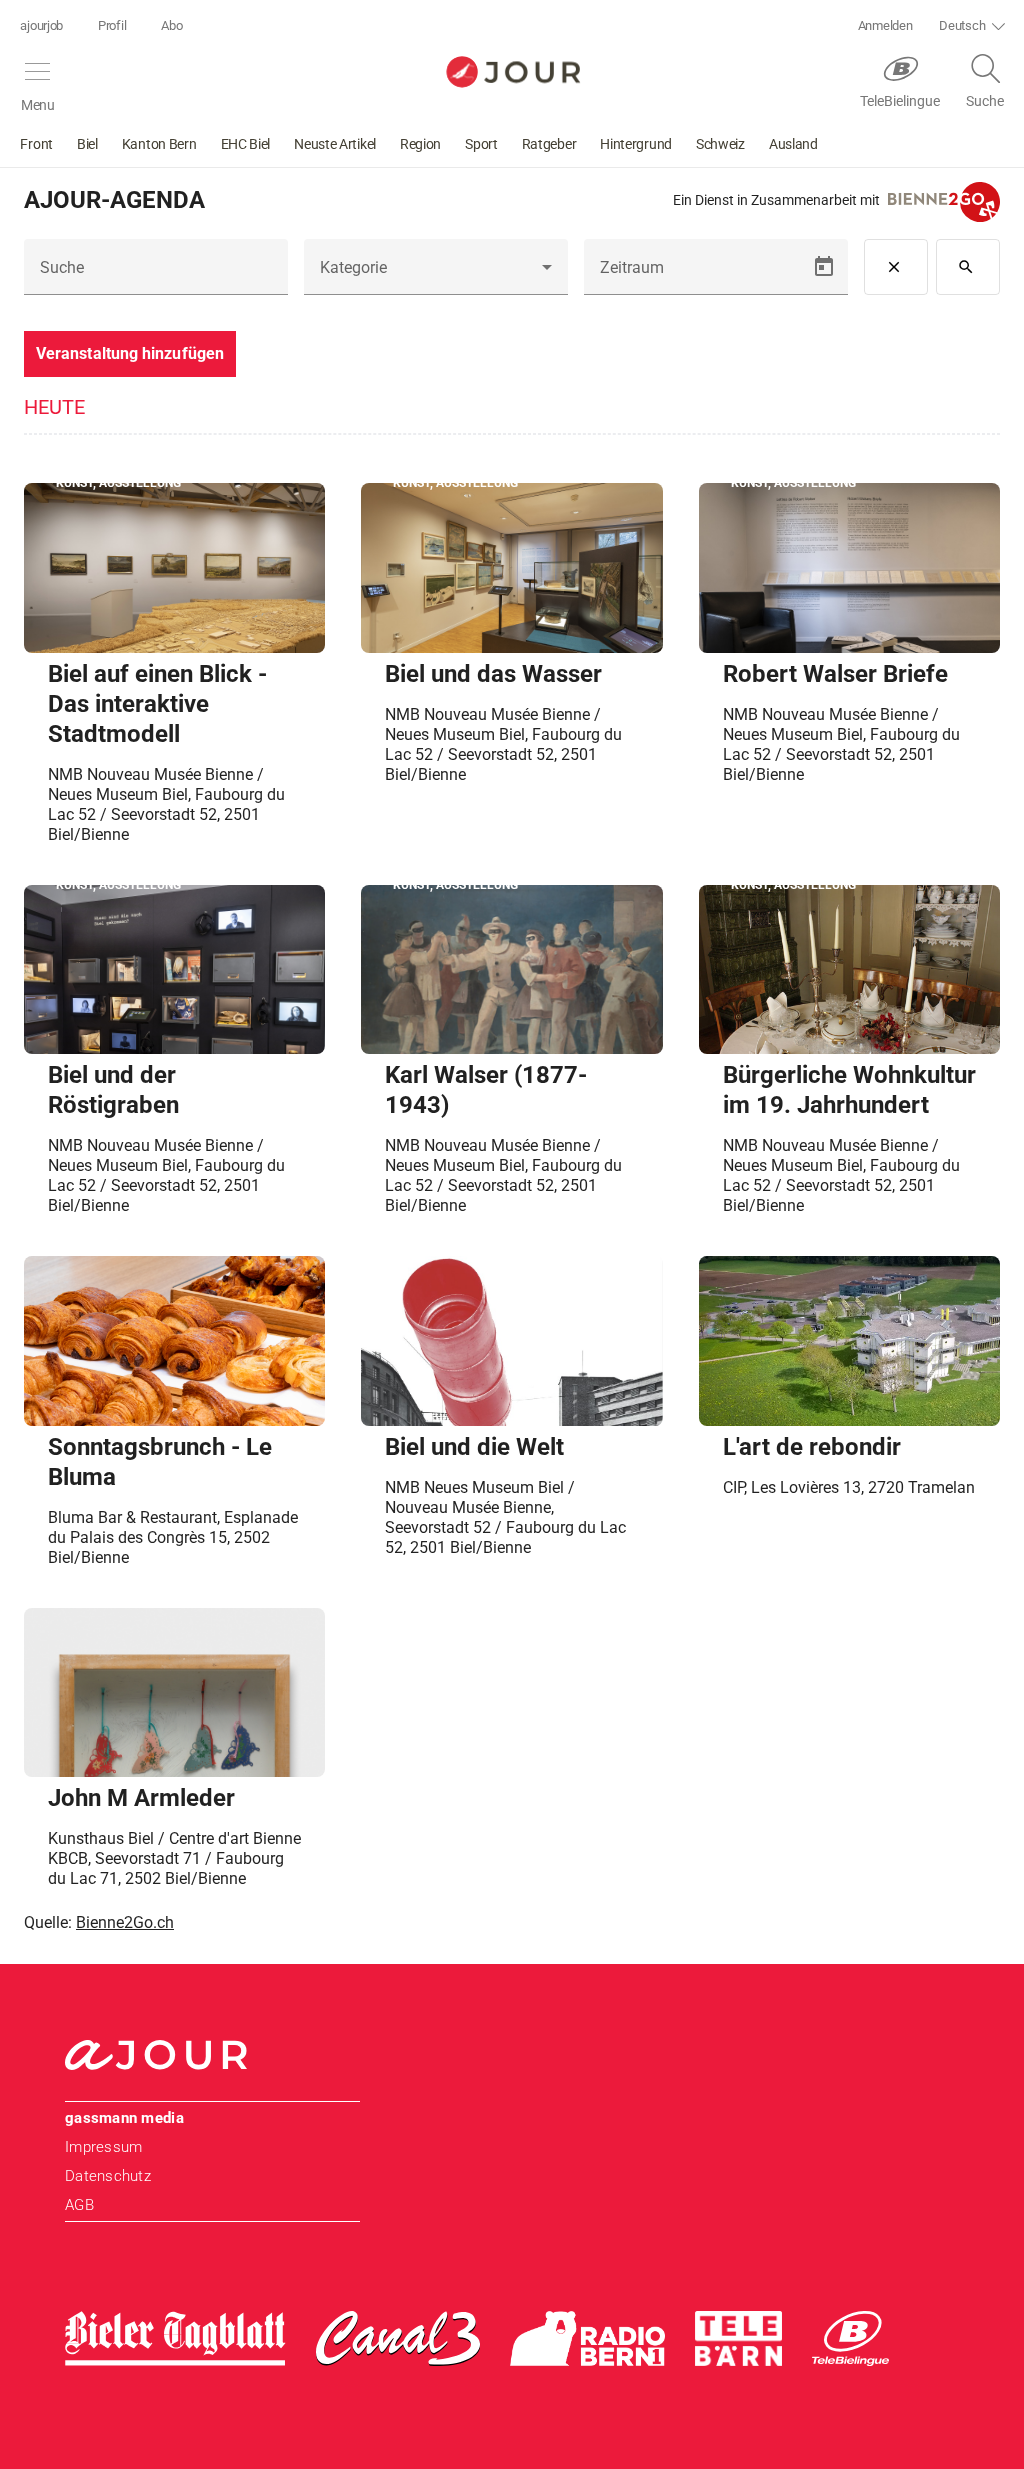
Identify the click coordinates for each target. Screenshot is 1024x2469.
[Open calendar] (824, 267)
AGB (79, 2205)
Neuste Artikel (335, 144)
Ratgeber (549, 144)
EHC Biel (246, 144)
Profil (112, 25)
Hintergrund (636, 144)
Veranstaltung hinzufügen (130, 353)
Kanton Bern (159, 144)
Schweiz (720, 144)
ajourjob (41, 25)
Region (420, 144)
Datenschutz (108, 2176)
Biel (87, 144)
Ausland (793, 144)
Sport (481, 144)
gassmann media (124, 2118)
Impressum (103, 2147)
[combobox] (436, 275)
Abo (171, 25)
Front (36, 144)
